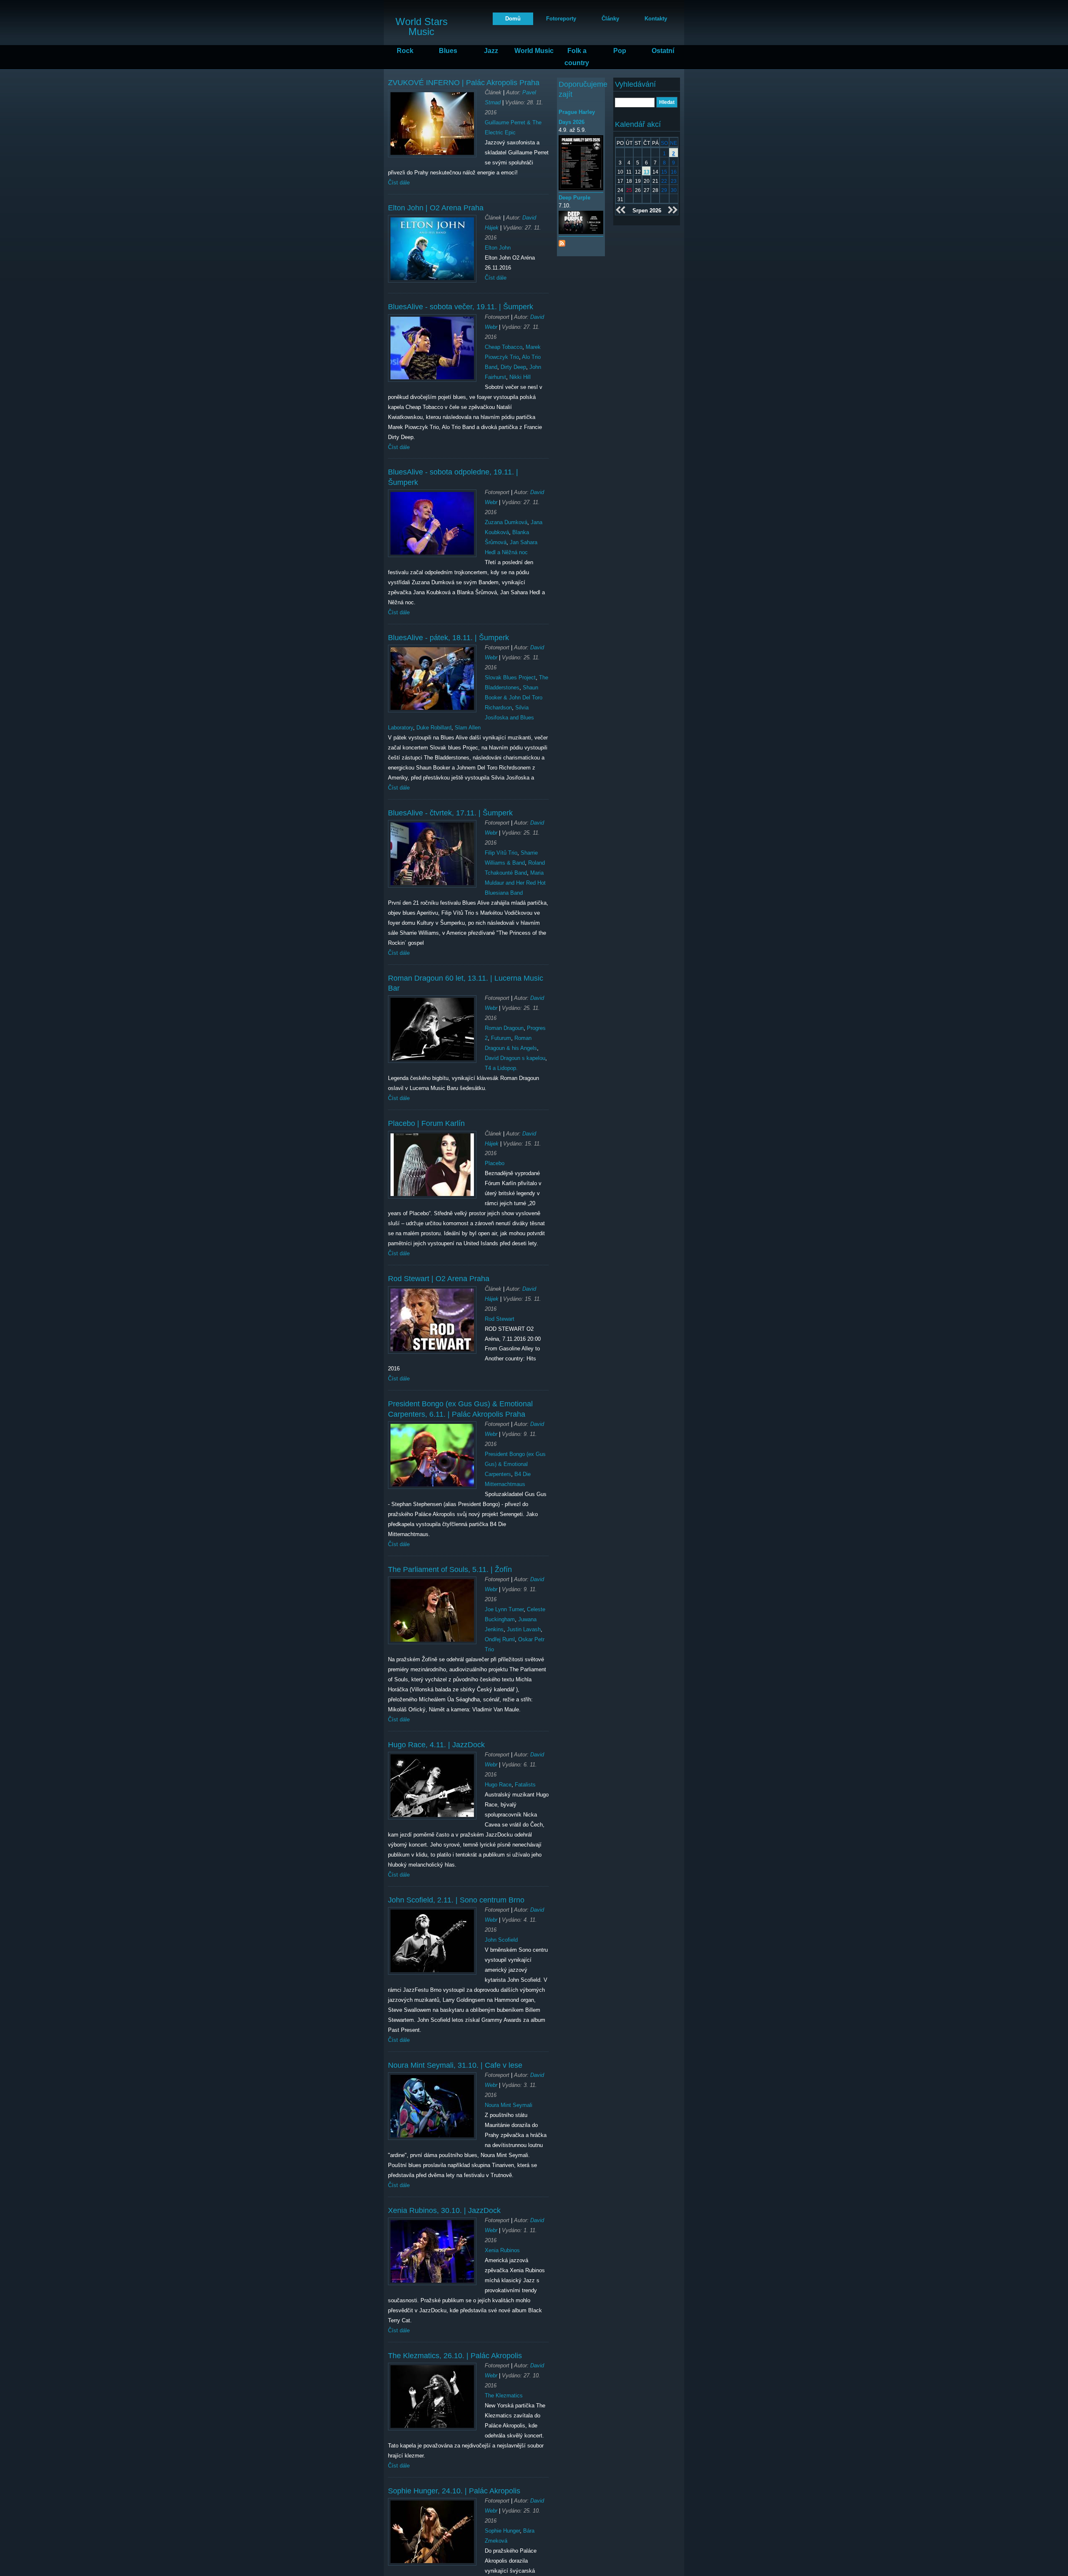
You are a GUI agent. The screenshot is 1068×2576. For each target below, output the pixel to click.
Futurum (501, 1038)
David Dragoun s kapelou (515, 1058)
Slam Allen (468, 728)
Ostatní (663, 51)
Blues (448, 51)
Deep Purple (574, 198)
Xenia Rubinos (502, 2250)
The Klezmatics (504, 2396)
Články (610, 19)
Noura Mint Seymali (509, 2105)
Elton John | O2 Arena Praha (436, 208)
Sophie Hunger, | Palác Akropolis (454, 2491)
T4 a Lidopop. (501, 1068)
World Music (534, 51)
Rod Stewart (500, 1319)
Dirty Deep (513, 367)
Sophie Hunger (502, 2531)
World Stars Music (422, 26)
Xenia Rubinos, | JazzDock (444, 2210)
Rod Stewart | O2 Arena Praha (439, 1279)
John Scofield (501, 1940)
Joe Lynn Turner (504, 1609)
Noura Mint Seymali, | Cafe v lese (455, 2065)
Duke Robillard (434, 728)
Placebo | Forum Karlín (426, 1123)
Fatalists (525, 1785)
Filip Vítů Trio (501, 853)
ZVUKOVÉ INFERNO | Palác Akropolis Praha (464, 83)
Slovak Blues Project (510, 677)
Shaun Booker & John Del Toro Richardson (514, 698)
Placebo (495, 1163)
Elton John (498, 248)
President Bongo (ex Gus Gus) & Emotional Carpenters (515, 1464)
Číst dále (399, 183)
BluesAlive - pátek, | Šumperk (448, 638)
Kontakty (656, 19)
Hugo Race (498, 1785)
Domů (513, 19)
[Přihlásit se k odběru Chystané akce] (562, 241)
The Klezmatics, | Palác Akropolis (455, 2356)
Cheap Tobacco (504, 347)
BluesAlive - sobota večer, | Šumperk (461, 307)
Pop (620, 51)
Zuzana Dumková (506, 522)
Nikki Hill (520, 377)
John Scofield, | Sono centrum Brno (456, 1900)
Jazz (491, 51)
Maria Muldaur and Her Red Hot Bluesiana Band (515, 883)
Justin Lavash (524, 1629)
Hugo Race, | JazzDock (436, 1745)
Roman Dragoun (504, 1028)
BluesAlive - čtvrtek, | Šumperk (450, 813)
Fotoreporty (561, 19)
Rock (405, 51)
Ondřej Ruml (500, 1639)
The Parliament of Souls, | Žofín (450, 1569)
